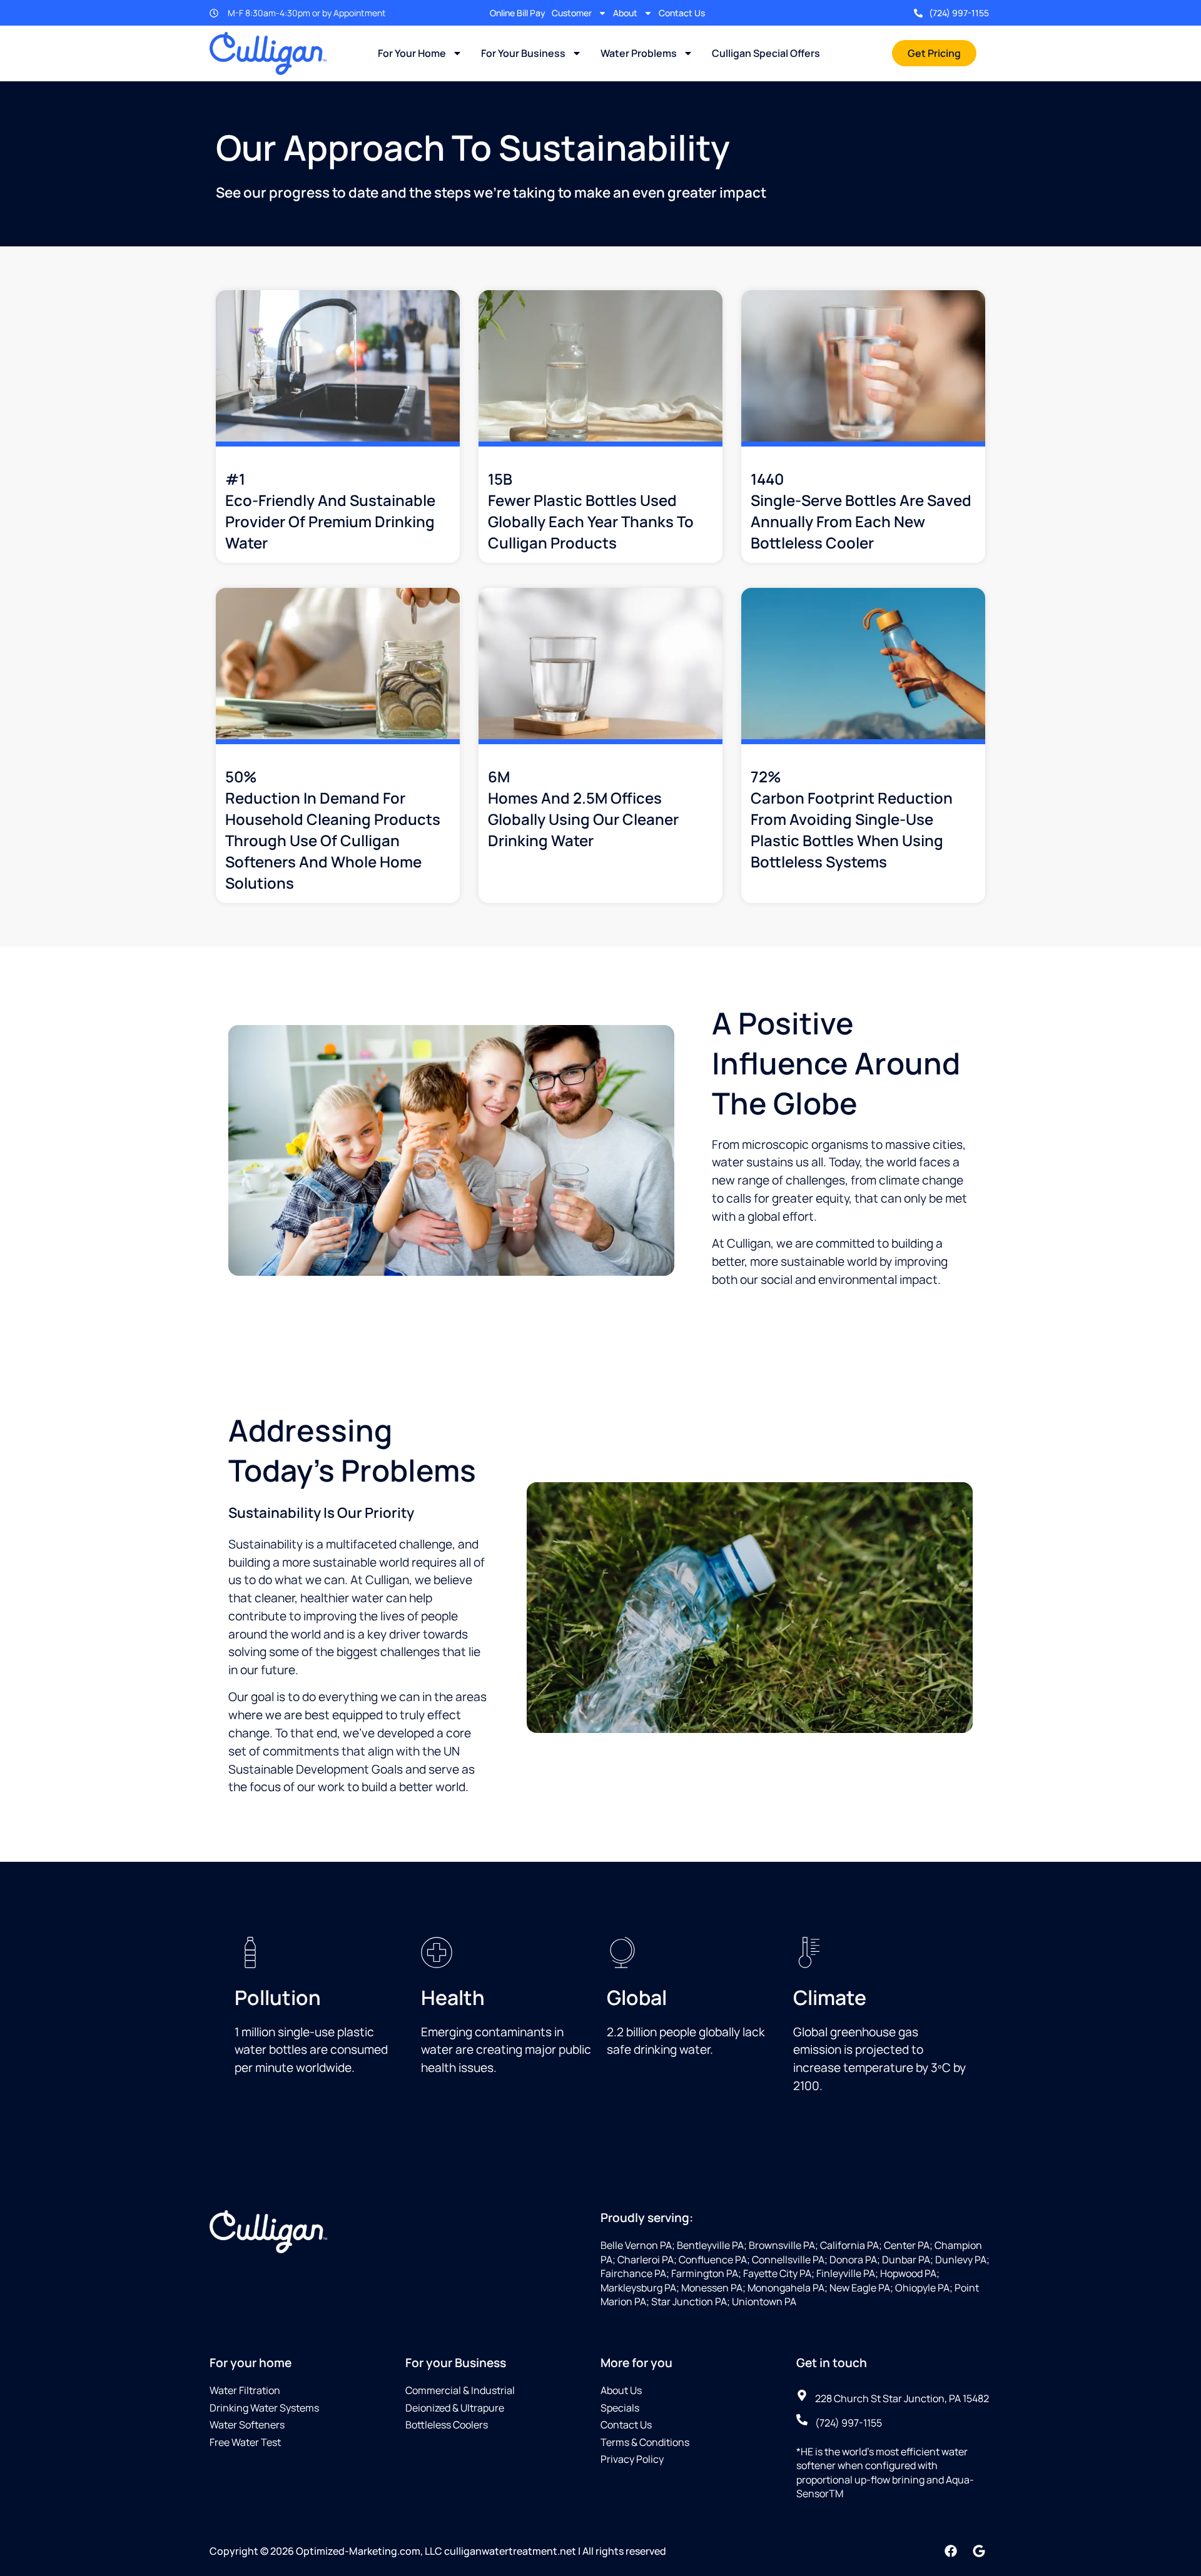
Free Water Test (245, 2442)
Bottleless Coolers (447, 2425)
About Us (621, 2390)
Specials (620, 2408)
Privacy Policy (632, 2459)
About (625, 13)
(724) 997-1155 (959, 13)
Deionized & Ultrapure (455, 2408)
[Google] (979, 2551)
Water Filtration (245, 2390)
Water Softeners (247, 2425)
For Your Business (523, 53)
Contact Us (682, 13)
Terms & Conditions (645, 2442)
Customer (572, 13)
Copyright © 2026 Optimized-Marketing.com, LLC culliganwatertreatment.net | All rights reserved (438, 2551)
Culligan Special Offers (766, 53)
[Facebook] (951, 2551)
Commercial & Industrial (460, 2390)
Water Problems (639, 53)
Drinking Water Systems (264, 2408)
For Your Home (412, 53)
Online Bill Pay (518, 13)
